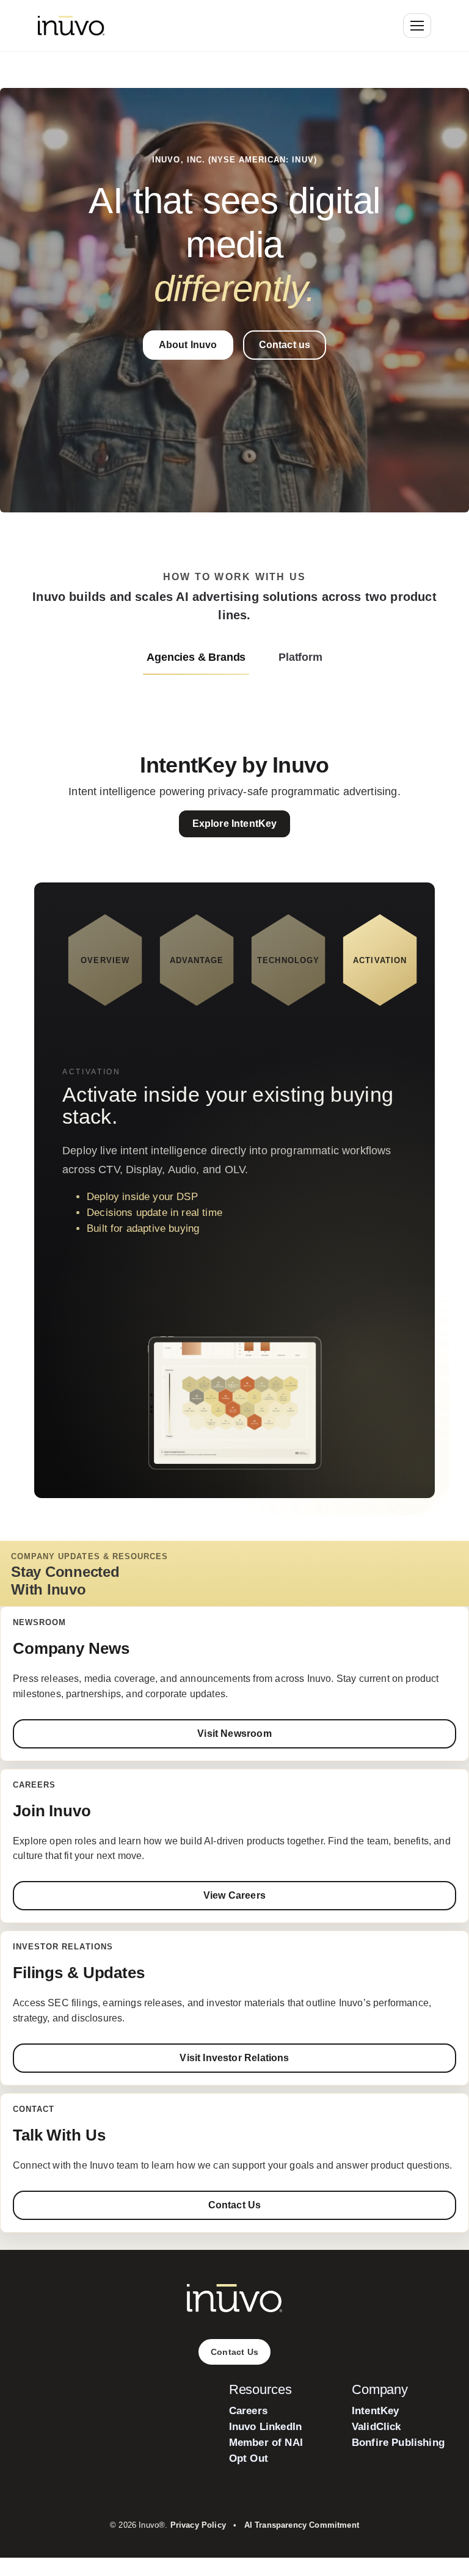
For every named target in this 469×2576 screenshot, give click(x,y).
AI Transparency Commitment (302, 2525)
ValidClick (376, 2427)
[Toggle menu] (417, 26)
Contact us (285, 345)
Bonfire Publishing (398, 2443)
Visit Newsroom (234, 1734)
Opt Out (249, 2458)
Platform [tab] (300, 657)
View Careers (234, 1895)
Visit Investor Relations (234, 2058)
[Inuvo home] (71, 26)
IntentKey (376, 2411)
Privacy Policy (198, 2525)
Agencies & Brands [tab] (196, 657)
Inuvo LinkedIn (265, 2427)
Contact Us (235, 2205)
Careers (248, 2411)
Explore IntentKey (235, 824)
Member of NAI (266, 2443)
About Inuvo (188, 345)
